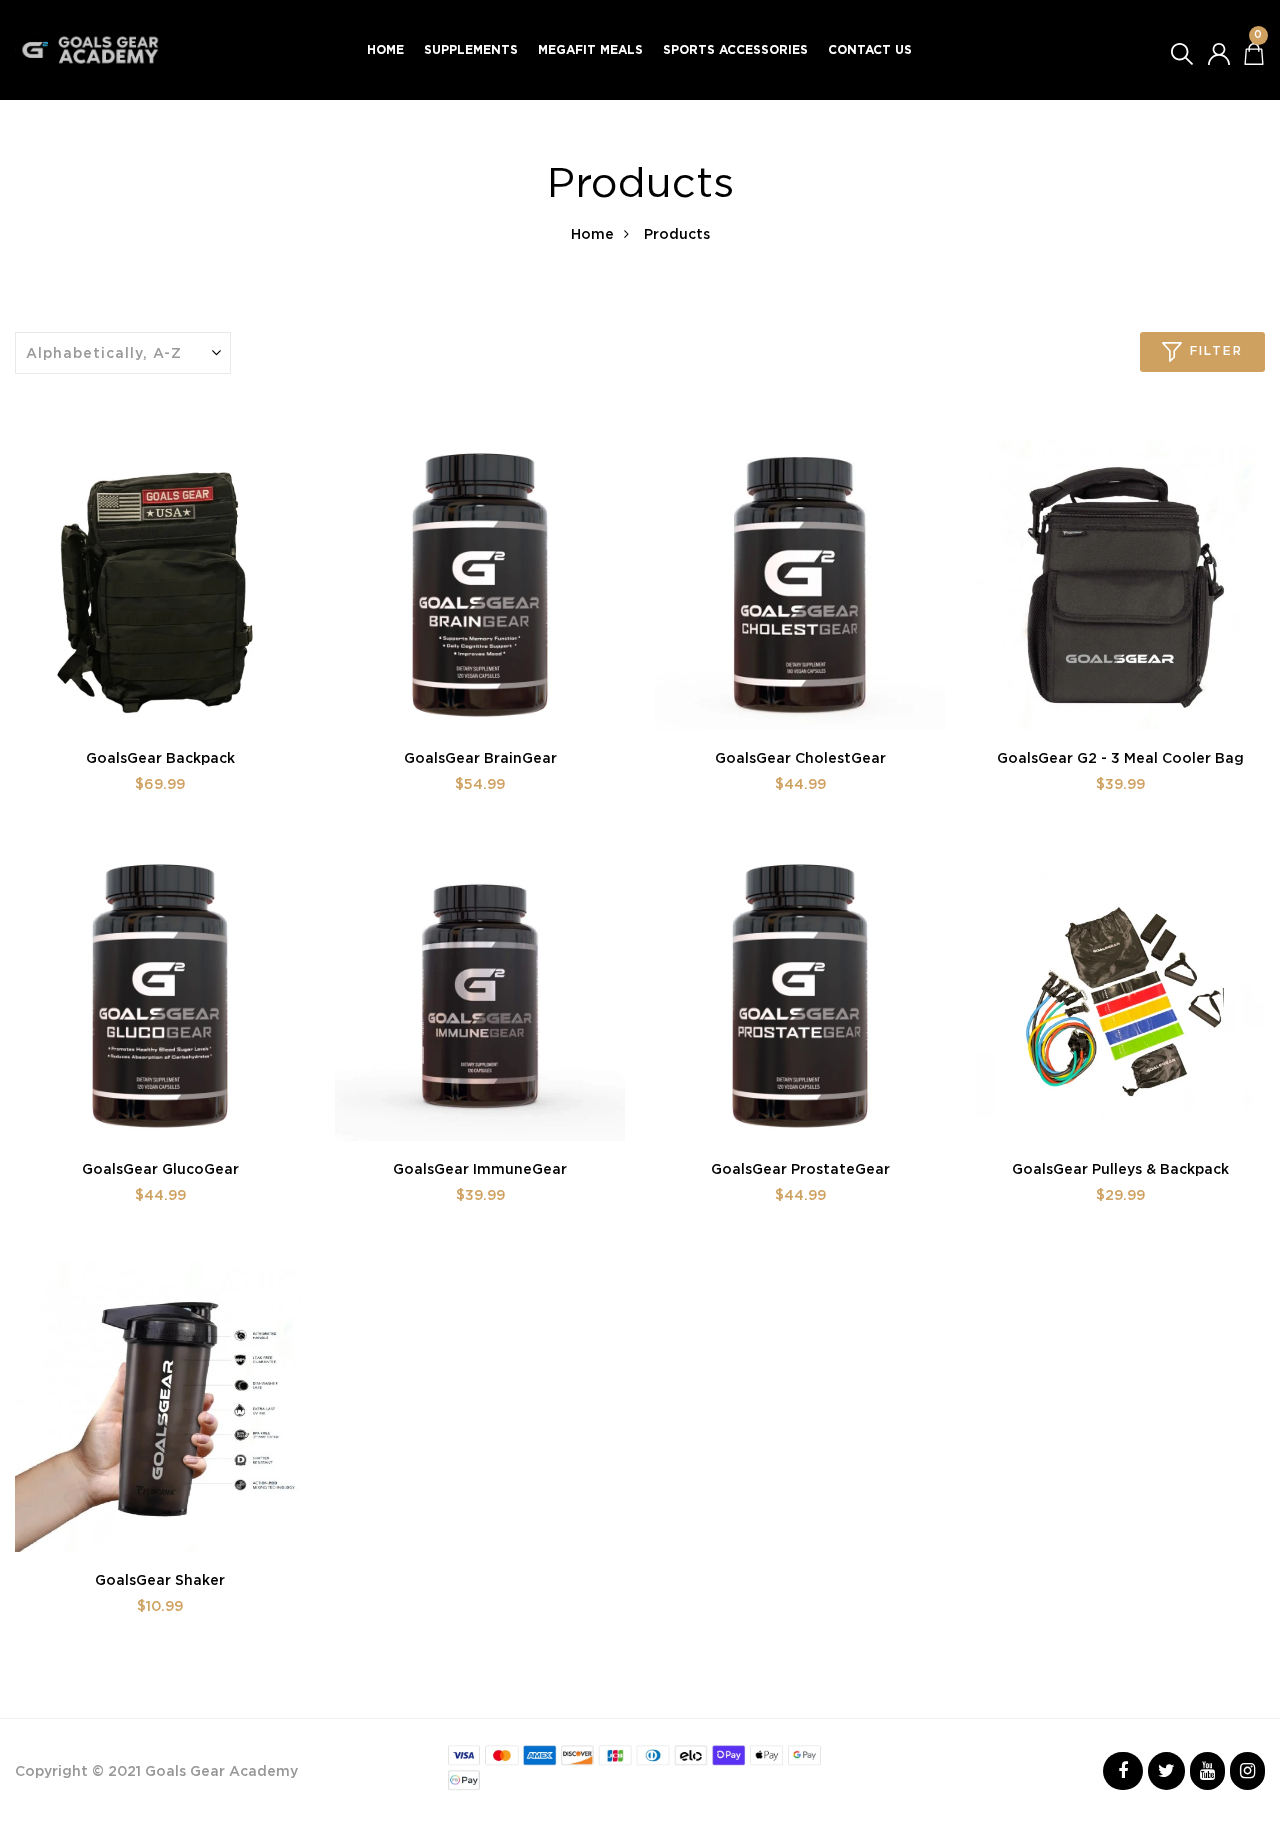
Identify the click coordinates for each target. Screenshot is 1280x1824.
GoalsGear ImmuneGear (480, 1169)
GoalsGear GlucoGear (160, 1169)
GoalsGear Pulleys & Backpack (1120, 1169)
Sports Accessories (735, 49)
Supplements (471, 49)
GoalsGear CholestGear (800, 758)
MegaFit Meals (590, 49)
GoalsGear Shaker (160, 1580)
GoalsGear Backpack (160, 758)
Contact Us (870, 49)
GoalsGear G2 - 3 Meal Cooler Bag (1120, 758)
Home (385, 49)
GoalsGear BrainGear (480, 758)
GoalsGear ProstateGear (800, 1169)
